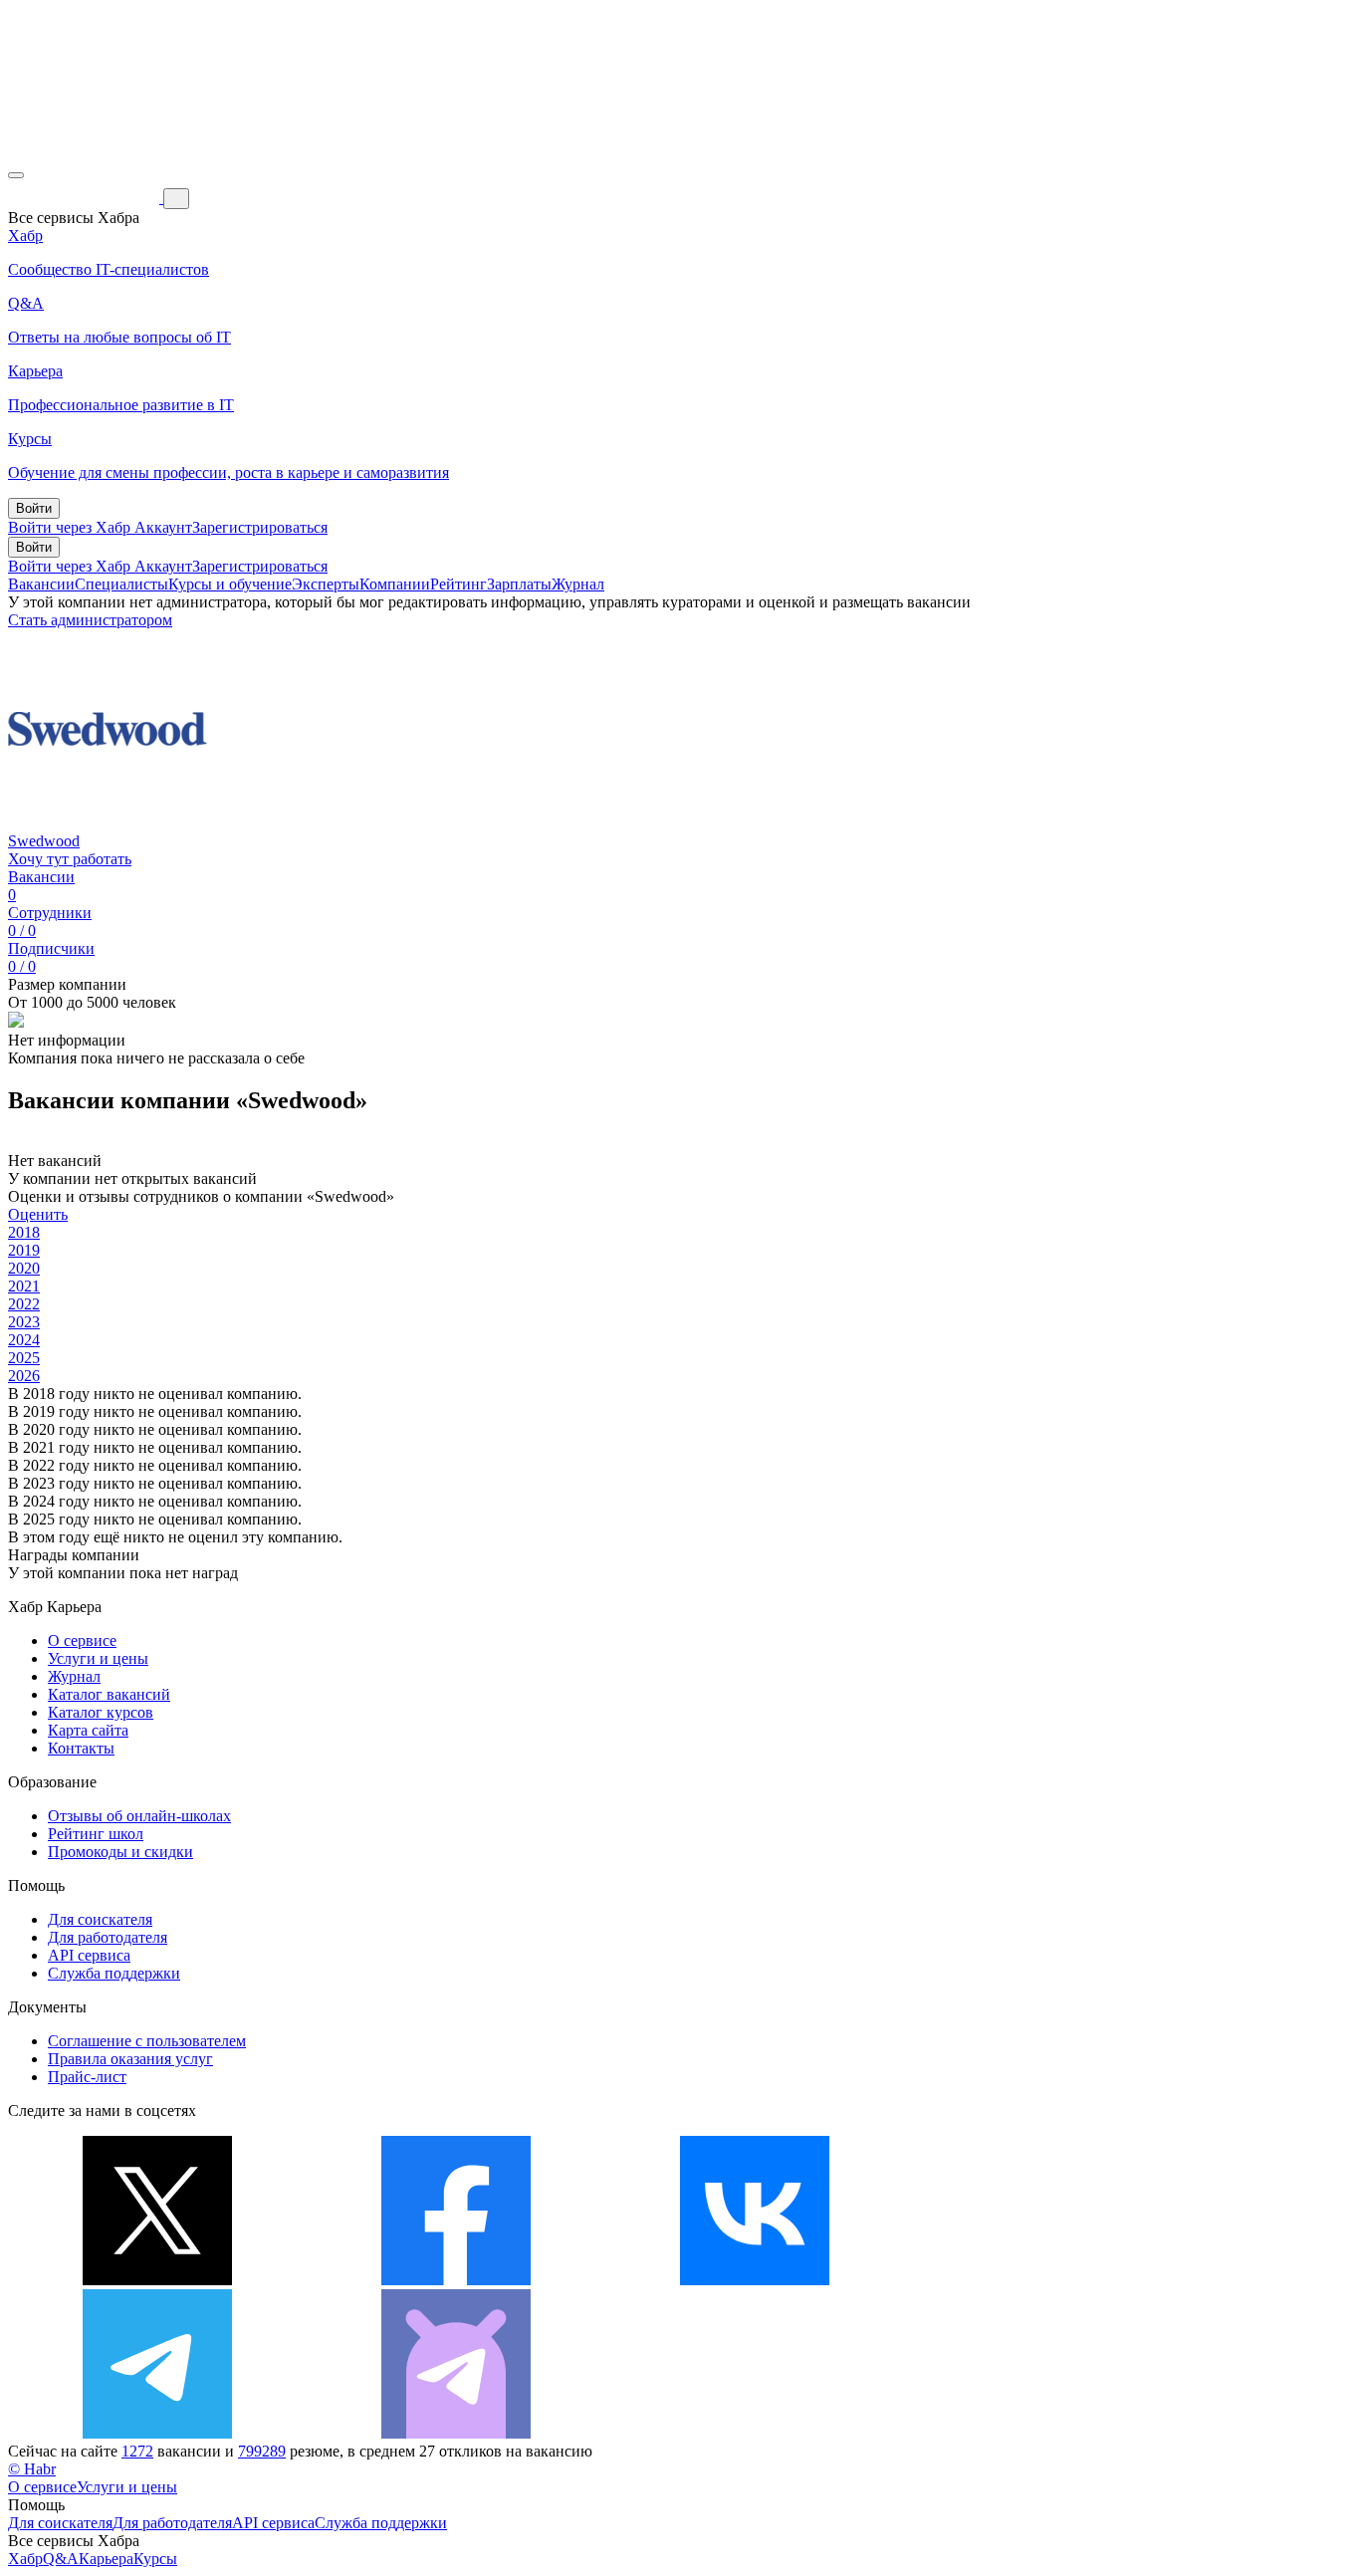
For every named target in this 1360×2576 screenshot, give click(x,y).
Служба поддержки (114, 1973)
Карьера (106, 2559)
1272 (137, 2451)
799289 (262, 2451)
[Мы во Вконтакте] (755, 2280)
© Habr (32, 2469)
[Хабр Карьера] (86, 198)
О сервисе (82, 1640)
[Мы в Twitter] (157, 2280)
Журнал (578, 584)
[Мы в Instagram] (1053, 2280)
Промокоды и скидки (120, 1852)
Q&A (61, 2559)
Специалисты (121, 584)
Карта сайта (88, 1730)
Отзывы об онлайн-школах (139, 1816)
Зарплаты (519, 584)
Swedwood (44, 841)
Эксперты (326, 584)
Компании (395, 584)
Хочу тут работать (70, 859)
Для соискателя (100, 1919)
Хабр (25, 2559)
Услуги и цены (98, 1658)
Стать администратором (90, 620)
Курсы (155, 2559)
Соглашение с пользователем (147, 2041)
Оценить (38, 1214)
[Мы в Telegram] (157, 2433)
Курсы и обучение (230, 584)
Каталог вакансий (109, 1694)
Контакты (81, 1748)
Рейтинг (458, 584)
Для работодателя (108, 1937)
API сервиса (89, 1955)
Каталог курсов (101, 1712)
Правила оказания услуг (130, 2059)
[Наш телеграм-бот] (456, 2433)
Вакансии (41, 584)
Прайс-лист (87, 2077)
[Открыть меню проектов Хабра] (16, 175)
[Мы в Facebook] (456, 2280)
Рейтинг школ (96, 1834)
